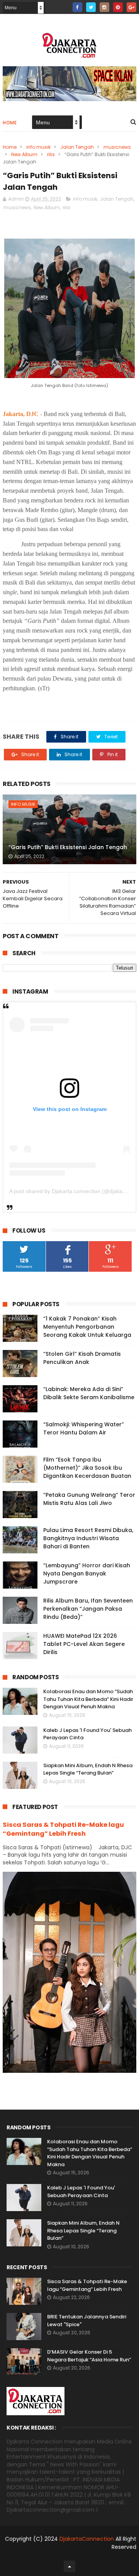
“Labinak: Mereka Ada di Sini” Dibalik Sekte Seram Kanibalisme (89, 1393)
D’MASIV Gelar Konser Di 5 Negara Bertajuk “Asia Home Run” (89, 2356)
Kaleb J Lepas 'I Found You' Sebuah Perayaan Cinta (81, 2192)
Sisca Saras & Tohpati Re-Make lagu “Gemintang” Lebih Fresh (63, 1829)
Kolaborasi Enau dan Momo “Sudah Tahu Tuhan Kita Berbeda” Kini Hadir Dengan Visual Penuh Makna (88, 1699)
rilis (51, 154)
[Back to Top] (69, 2566)
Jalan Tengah (77, 147)
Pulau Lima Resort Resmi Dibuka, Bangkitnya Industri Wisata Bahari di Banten (88, 1538)
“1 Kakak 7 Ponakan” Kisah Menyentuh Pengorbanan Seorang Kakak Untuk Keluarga (87, 1327)
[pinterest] (118, 7)
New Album (24, 154)
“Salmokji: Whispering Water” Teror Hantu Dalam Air (84, 1428)
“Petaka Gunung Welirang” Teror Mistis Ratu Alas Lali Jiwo (89, 1499)
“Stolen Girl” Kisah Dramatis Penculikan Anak (82, 1358)
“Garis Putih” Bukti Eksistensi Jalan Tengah (68, 847)
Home (10, 123)
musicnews (117, 147)
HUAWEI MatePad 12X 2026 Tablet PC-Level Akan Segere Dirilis (84, 1644)
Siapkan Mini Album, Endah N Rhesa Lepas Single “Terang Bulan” (88, 1769)
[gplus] (131, 7)
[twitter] (91, 7)
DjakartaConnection (87, 2539)
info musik (38, 147)
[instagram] (104, 7)
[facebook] (77, 7)
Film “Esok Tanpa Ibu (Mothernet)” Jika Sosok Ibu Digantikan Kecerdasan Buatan (87, 1468)
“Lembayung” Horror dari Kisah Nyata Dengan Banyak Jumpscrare (87, 1573)
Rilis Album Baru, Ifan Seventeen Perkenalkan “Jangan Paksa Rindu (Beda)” (88, 1609)
